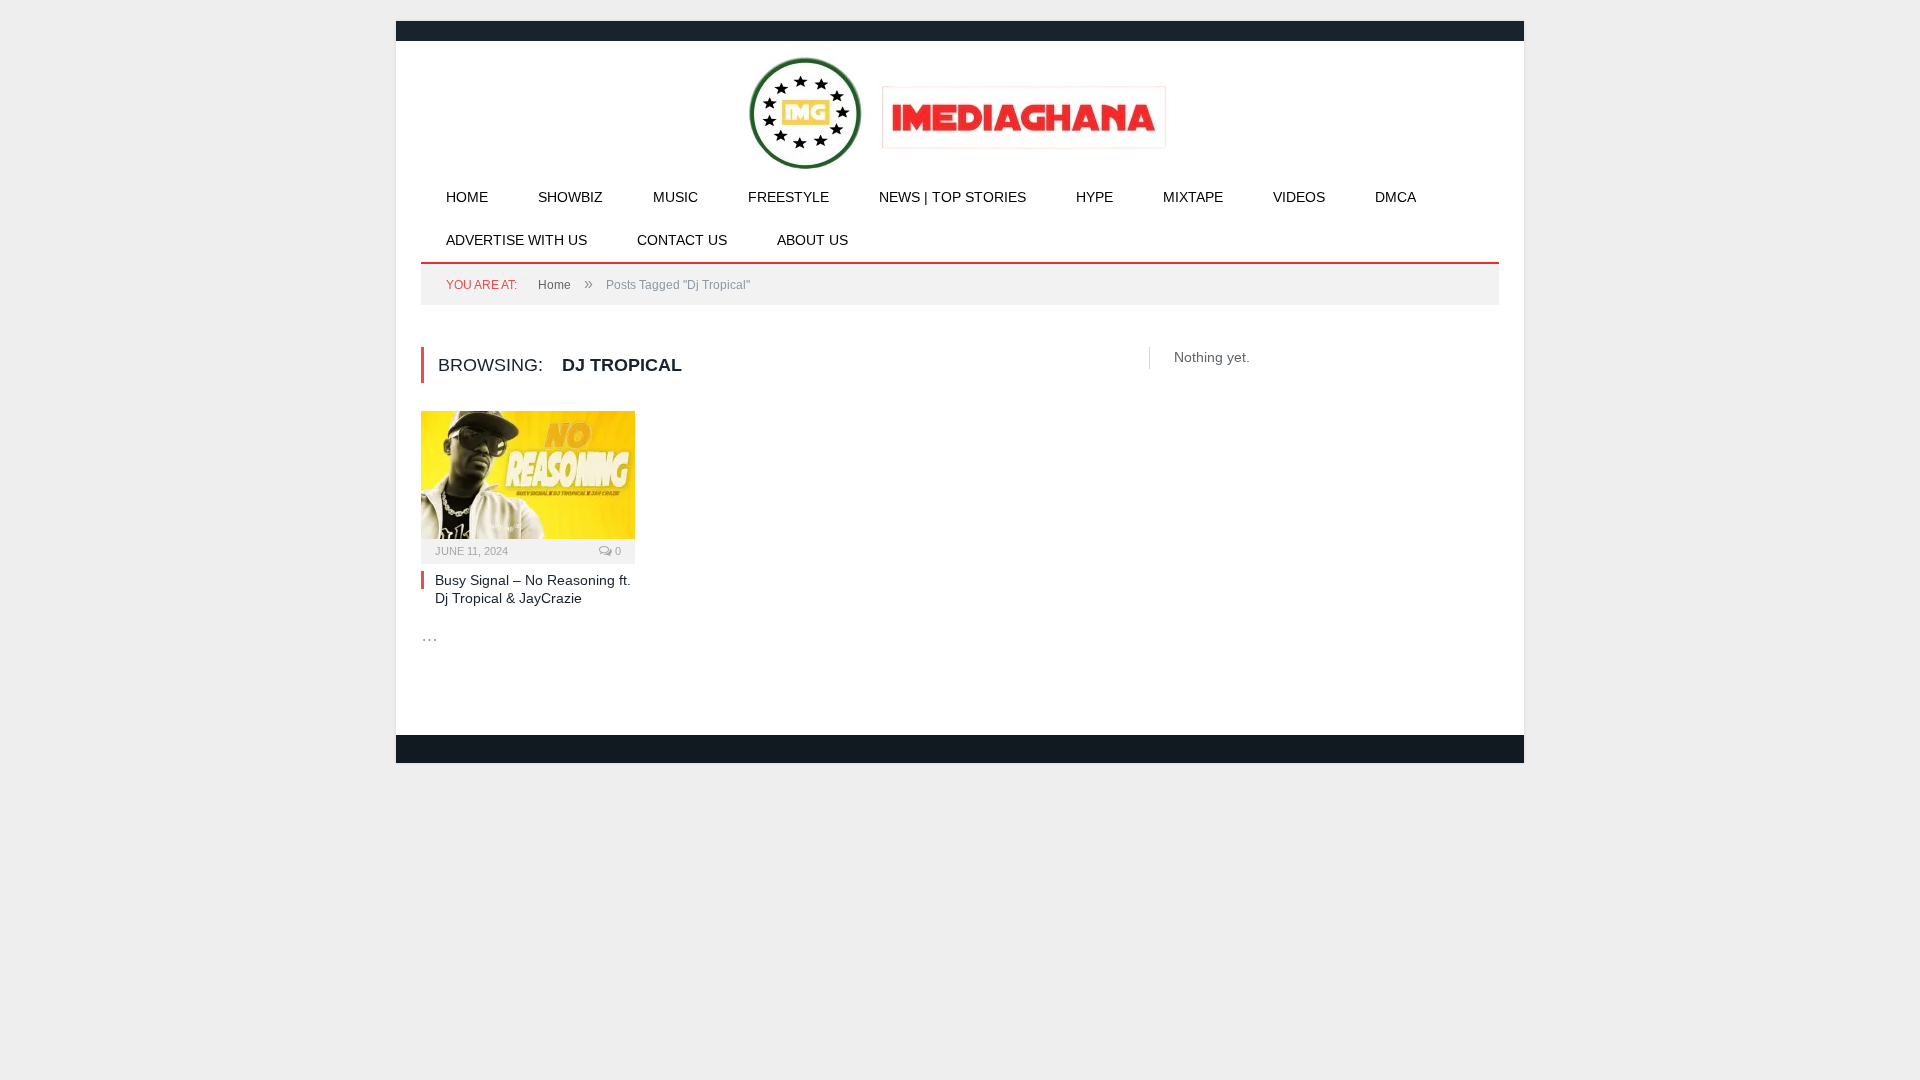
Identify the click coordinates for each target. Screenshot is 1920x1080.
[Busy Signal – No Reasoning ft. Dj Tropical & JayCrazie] (528, 481)
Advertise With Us (516, 240)
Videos (1299, 197)
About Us (812, 240)
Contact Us (682, 240)
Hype (1094, 197)
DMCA (1395, 197)
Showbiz (570, 197)
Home (467, 197)
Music (675, 197)
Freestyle (788, 197)
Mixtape (1193, 197)
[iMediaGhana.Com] (960, 108)
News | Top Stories (952, 197)
